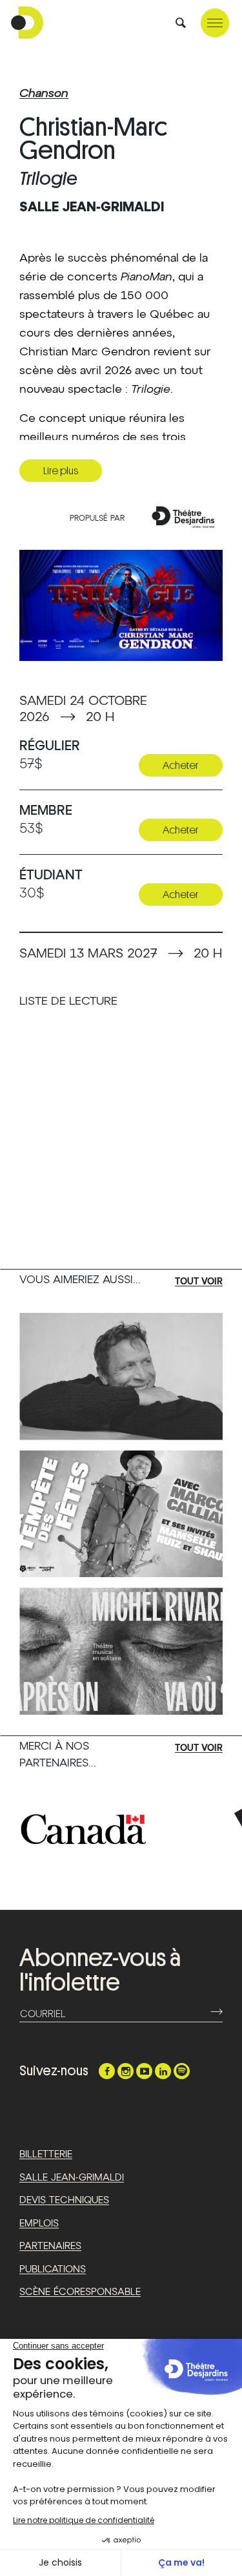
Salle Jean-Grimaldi (72, 2178)
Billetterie (46, 2154)
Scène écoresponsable (80, 2292)
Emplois (39, 2224)
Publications (53, 2269)
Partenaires (50, 2246)
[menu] (215, 23)
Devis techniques (64, 2200)
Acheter (181, 765)
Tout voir (199, 1282)
